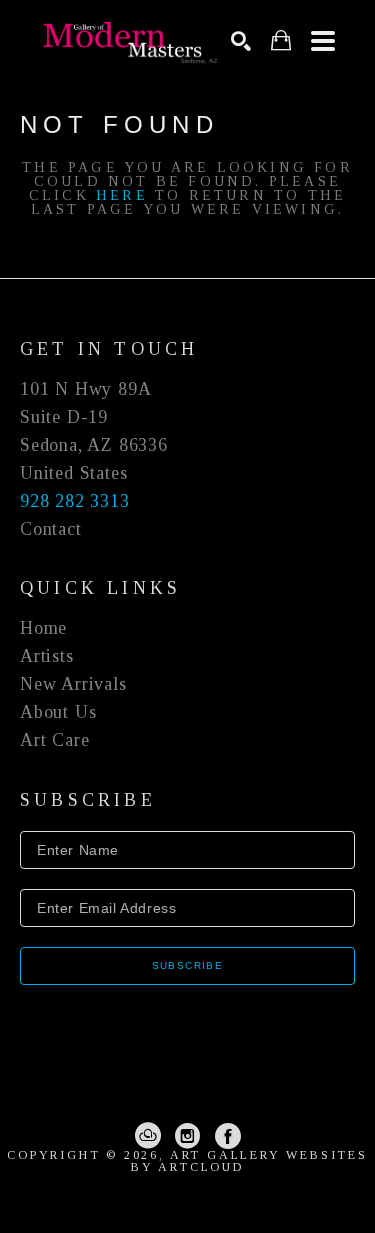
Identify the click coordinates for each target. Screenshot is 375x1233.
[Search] (241, 41)
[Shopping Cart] (281, 40)
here (122, 195)
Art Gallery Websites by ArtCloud (249, 1161)
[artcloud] (148, 1136)
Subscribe (188, 965)
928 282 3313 (75, 501)
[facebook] (228, 1136)
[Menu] (323, 41)
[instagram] (188, 1136)
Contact (51, 529)
